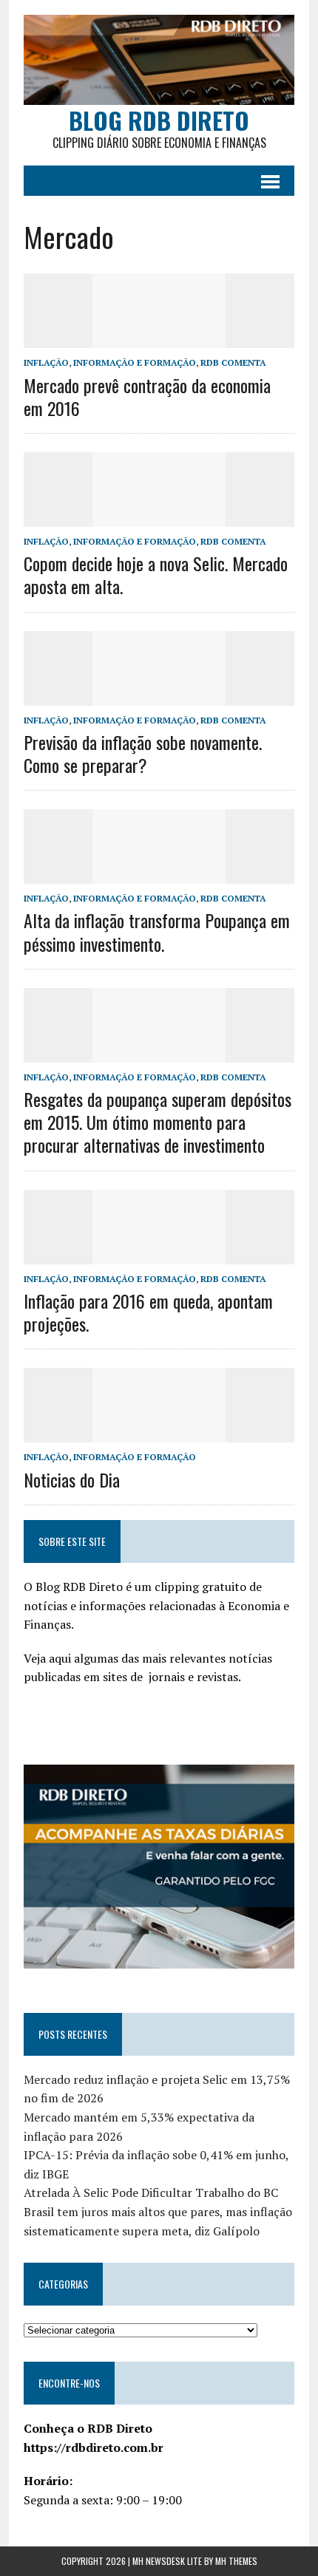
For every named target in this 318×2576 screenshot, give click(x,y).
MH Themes (236, 2561)
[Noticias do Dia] (159, 1433)
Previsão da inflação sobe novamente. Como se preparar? (143, 753)
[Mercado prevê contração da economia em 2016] (159, 338)
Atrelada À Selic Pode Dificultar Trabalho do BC (151, 2192)
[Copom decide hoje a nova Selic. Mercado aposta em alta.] (159, 517)
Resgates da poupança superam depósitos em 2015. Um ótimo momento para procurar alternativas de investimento (158, 1122)
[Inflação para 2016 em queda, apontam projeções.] (159, 1254)
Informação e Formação (135, 362)
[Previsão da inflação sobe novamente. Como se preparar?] (159, 695)
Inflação (46, 362)
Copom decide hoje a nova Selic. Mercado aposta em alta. (156, 575)
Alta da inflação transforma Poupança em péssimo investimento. (157, 931)
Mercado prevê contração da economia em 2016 (147, 396)
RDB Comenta (233, 362)
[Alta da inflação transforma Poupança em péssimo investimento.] (159, 874)
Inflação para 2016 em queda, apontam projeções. (148, 1312)
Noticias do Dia (72, 1479)
